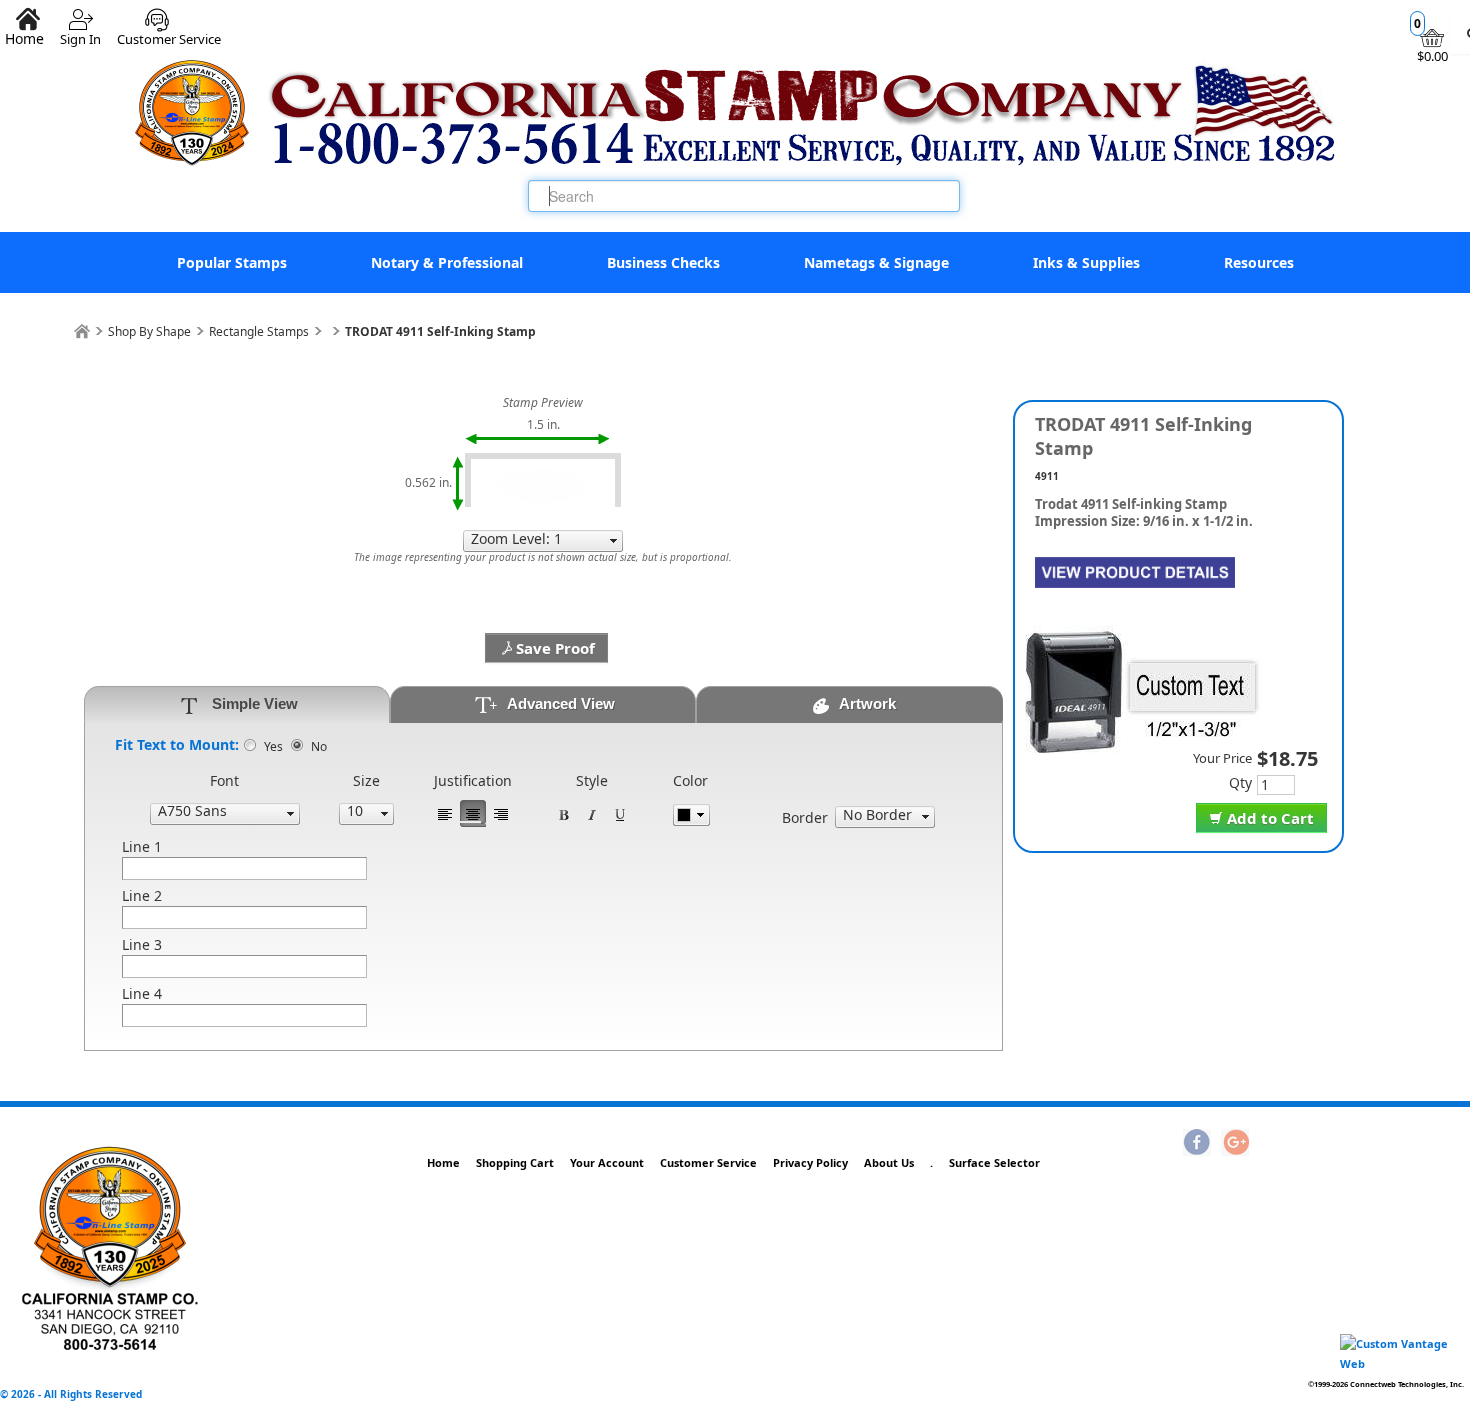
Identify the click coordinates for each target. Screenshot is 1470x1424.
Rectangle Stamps (259, 331)
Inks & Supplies (1086, 262)
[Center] (473, 813)
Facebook (1197, 1144)
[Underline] (620, 813)
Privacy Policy (810, 1162)
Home (443, 1162)
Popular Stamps (232, 262)
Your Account (607, 1162)
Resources (1259, 262)
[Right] (501, 813)
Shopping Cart (515, 1162)
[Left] (445, 813)
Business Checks (663, 262)
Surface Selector (994, 1162)
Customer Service (169, 31)
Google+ (1235, 1144)
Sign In (80, 31)
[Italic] (592, 813)
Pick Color (691, 815)
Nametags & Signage (876, 262)
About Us (889, 1162)
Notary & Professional (447, 262)
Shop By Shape (149, 331)
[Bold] (564, 813)
